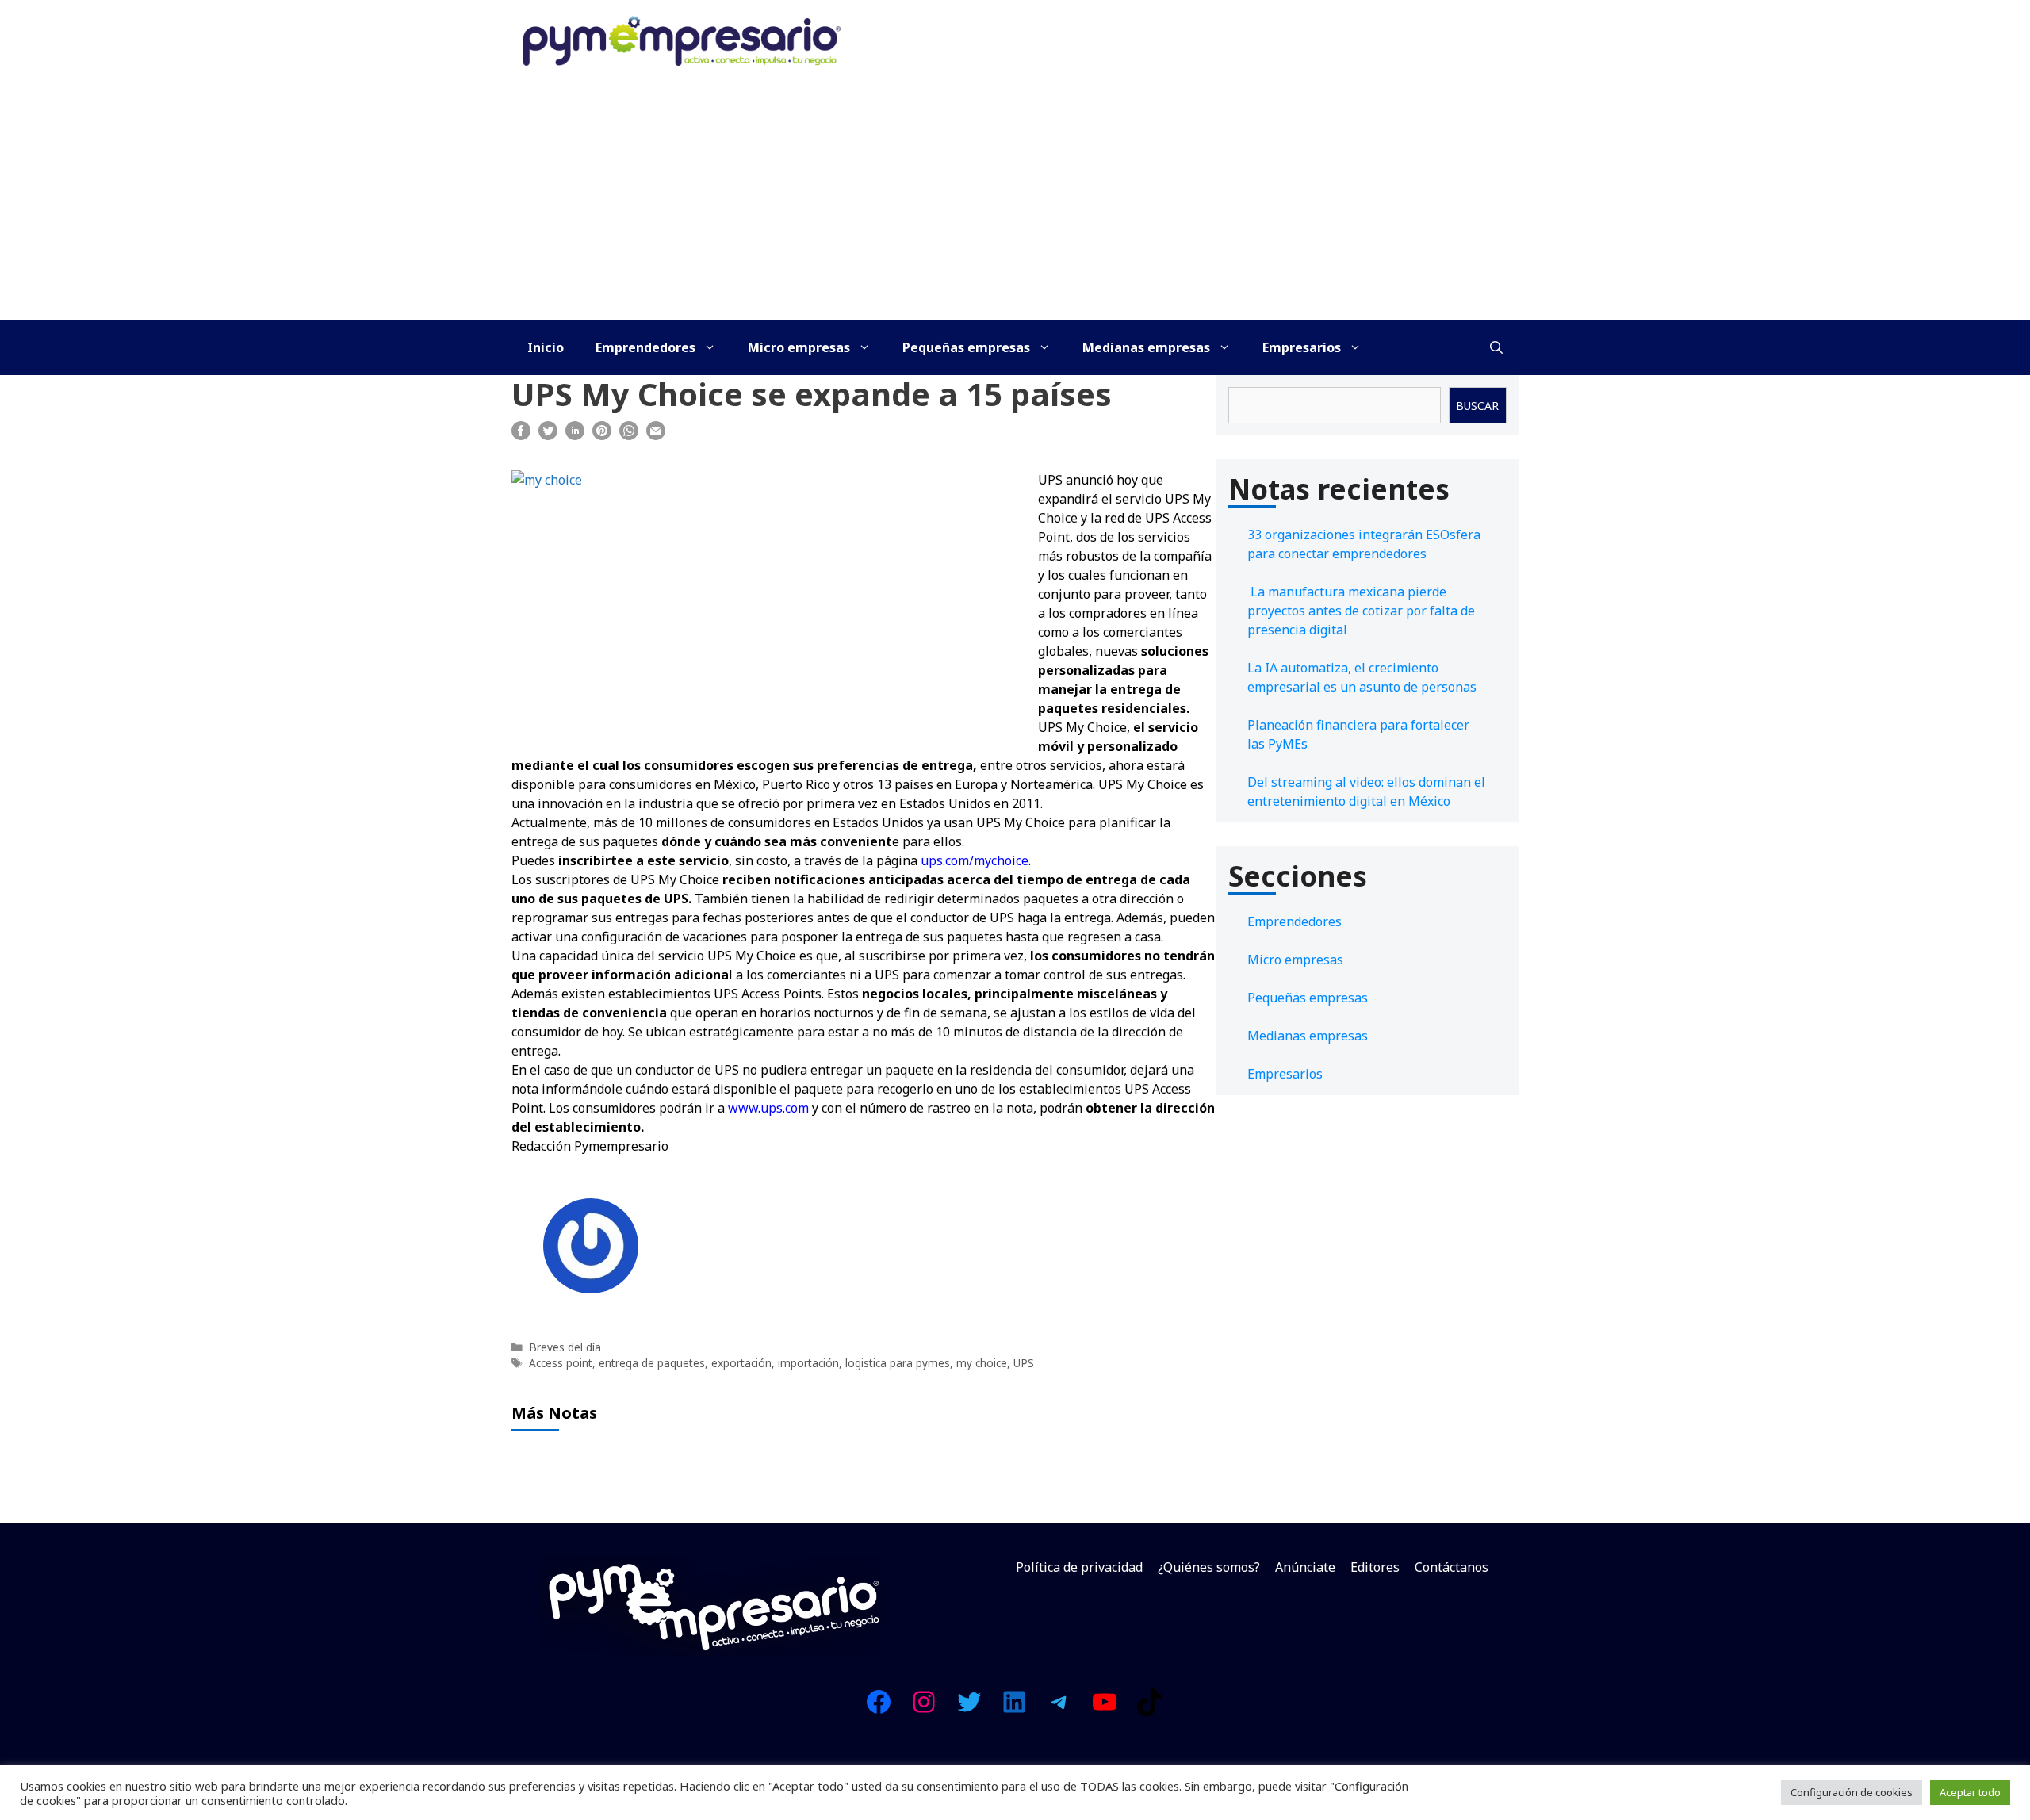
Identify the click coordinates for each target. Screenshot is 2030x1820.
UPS (1024, 1363)
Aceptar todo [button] (1970, 1792)
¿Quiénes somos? (1209, 1567)
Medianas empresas (1146, 347)
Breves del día (565, 1347)
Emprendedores (645, 347)
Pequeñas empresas (966, 347)
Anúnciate (1305, 1567)
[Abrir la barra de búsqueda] (1496, 347)
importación (808, 1363)
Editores (1375, 1567)
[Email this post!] (656, 435)
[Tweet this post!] (548, 435)
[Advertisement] (1015, 201)
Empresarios (1302, 347)
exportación (741, 1363)
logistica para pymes (898, 1363)
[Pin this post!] (602, 435)
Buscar (1477, 406)
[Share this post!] (521, 435)
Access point (561, 1363)
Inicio (546, 347)
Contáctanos (1452, 1567)
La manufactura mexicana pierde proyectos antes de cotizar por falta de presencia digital (1361, 611)
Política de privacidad (1079, 1567)
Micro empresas (799, 347)
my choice (982, 1363)
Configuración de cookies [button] (1852, 1792)
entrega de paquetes (652, 1363)
